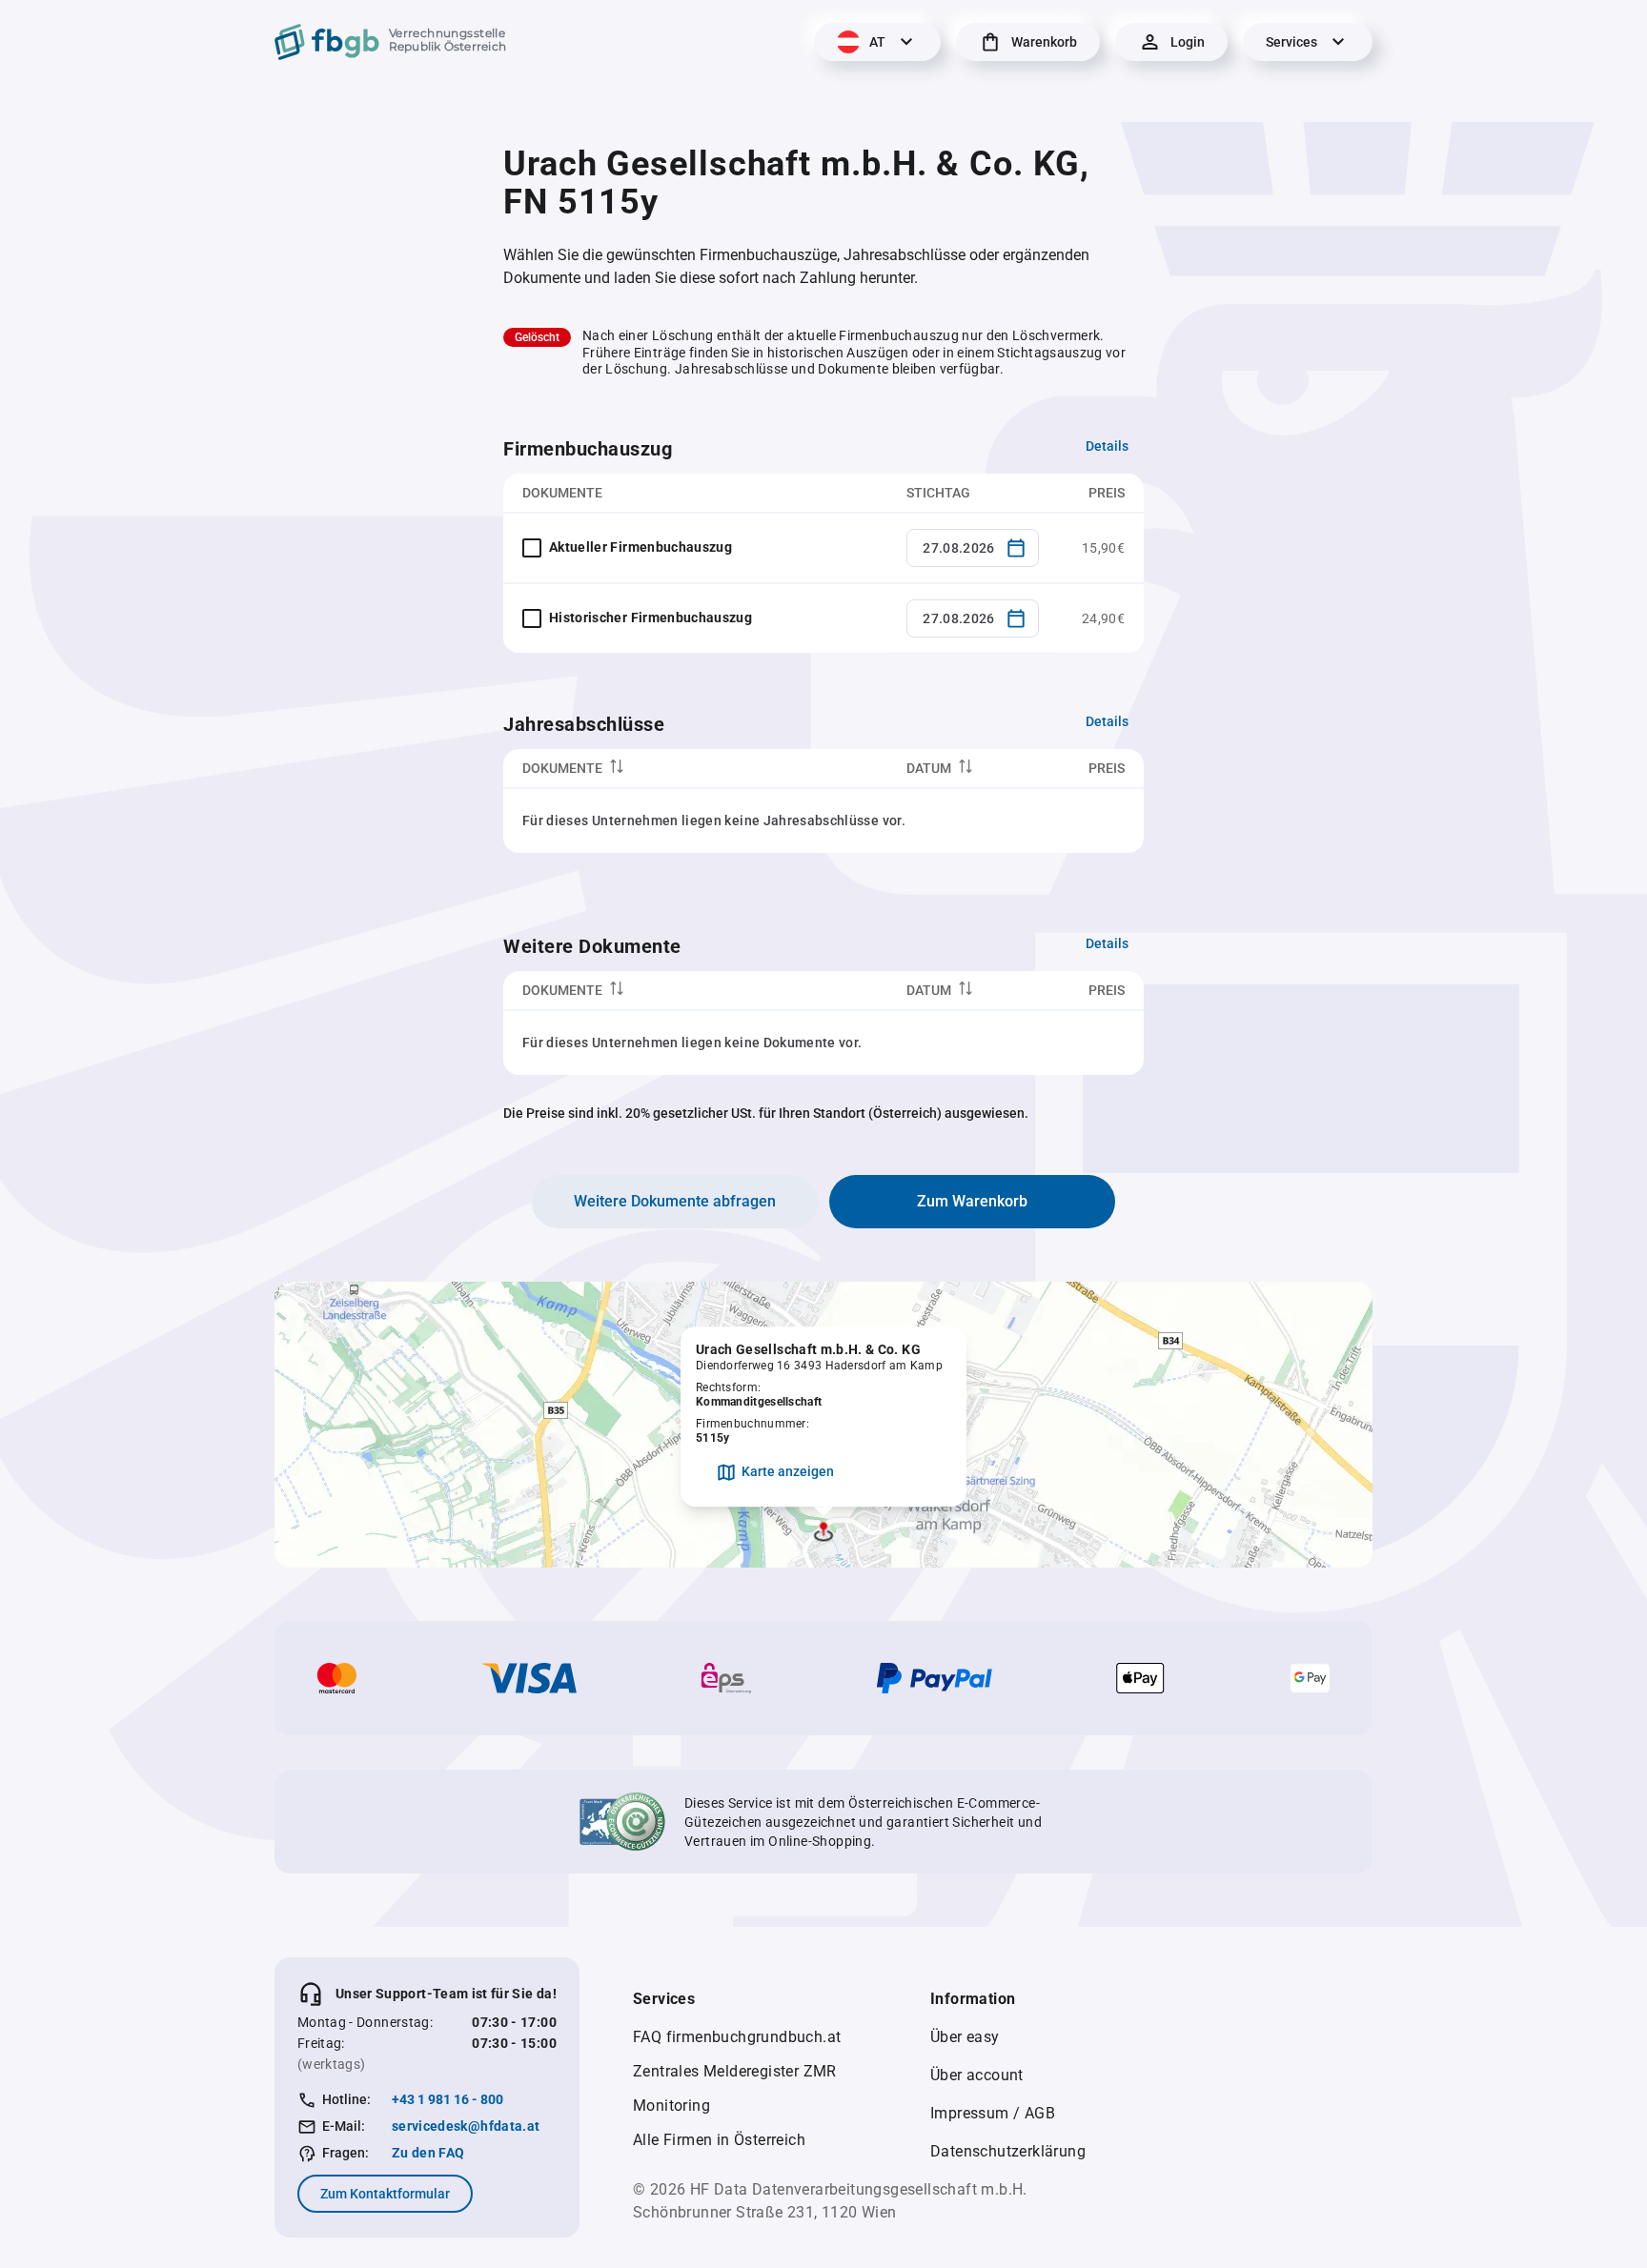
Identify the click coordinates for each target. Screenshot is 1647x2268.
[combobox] (973, 548)
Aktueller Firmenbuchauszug (640, 547)
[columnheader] (695, 769)
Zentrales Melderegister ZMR (735, 2071)
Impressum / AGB (993, 2113)
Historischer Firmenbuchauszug (651, 618)
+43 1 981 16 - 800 (447, 2099)
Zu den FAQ (428, 2153)
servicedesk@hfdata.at (466, 2126)
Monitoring (671, 2106)
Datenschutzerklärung (1008, 2151)
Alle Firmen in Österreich (719, 2140)
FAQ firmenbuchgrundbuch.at (737, 2037)
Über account (977, 2075)
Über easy (965, 2037)
